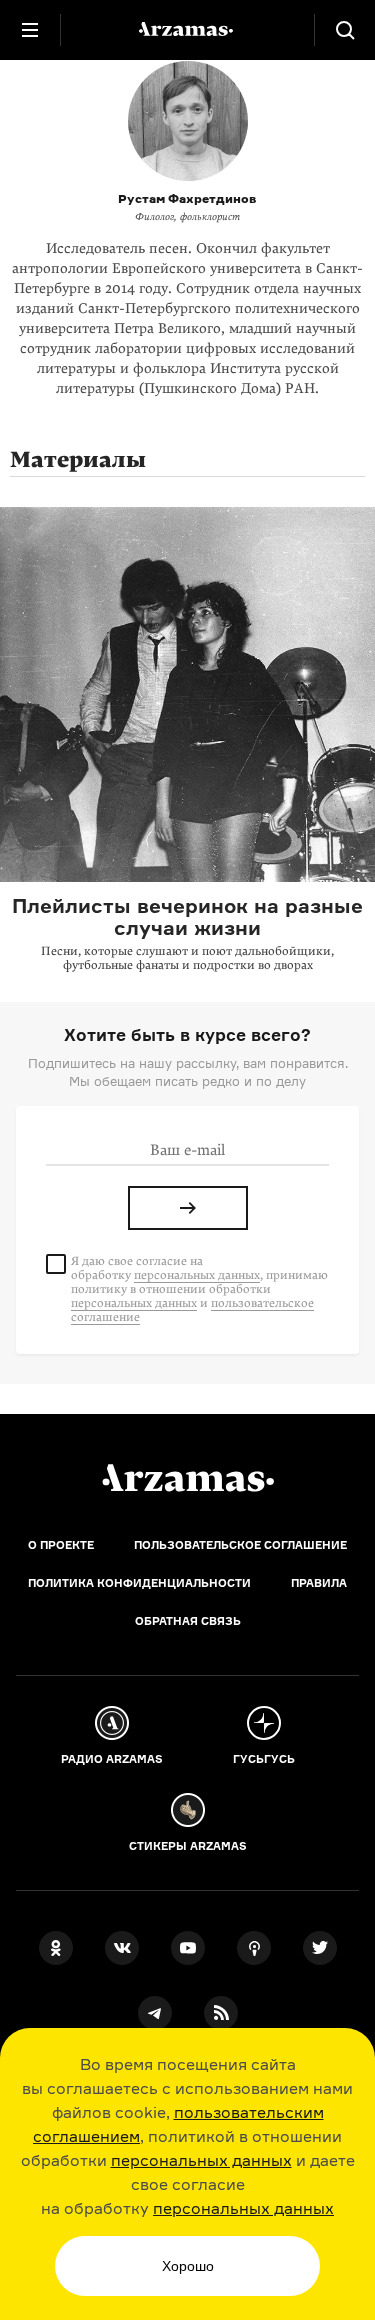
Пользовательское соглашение (240, 1545)
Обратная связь (188, 1621)
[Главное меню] (30, 30)
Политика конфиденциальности (139, 1583)
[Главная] (188, 1478)
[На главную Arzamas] (188, 30)
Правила (319, 1583)
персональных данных (201, 2160)
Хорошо (188, 2266)
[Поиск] (345, 30)
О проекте (61, 1545)
